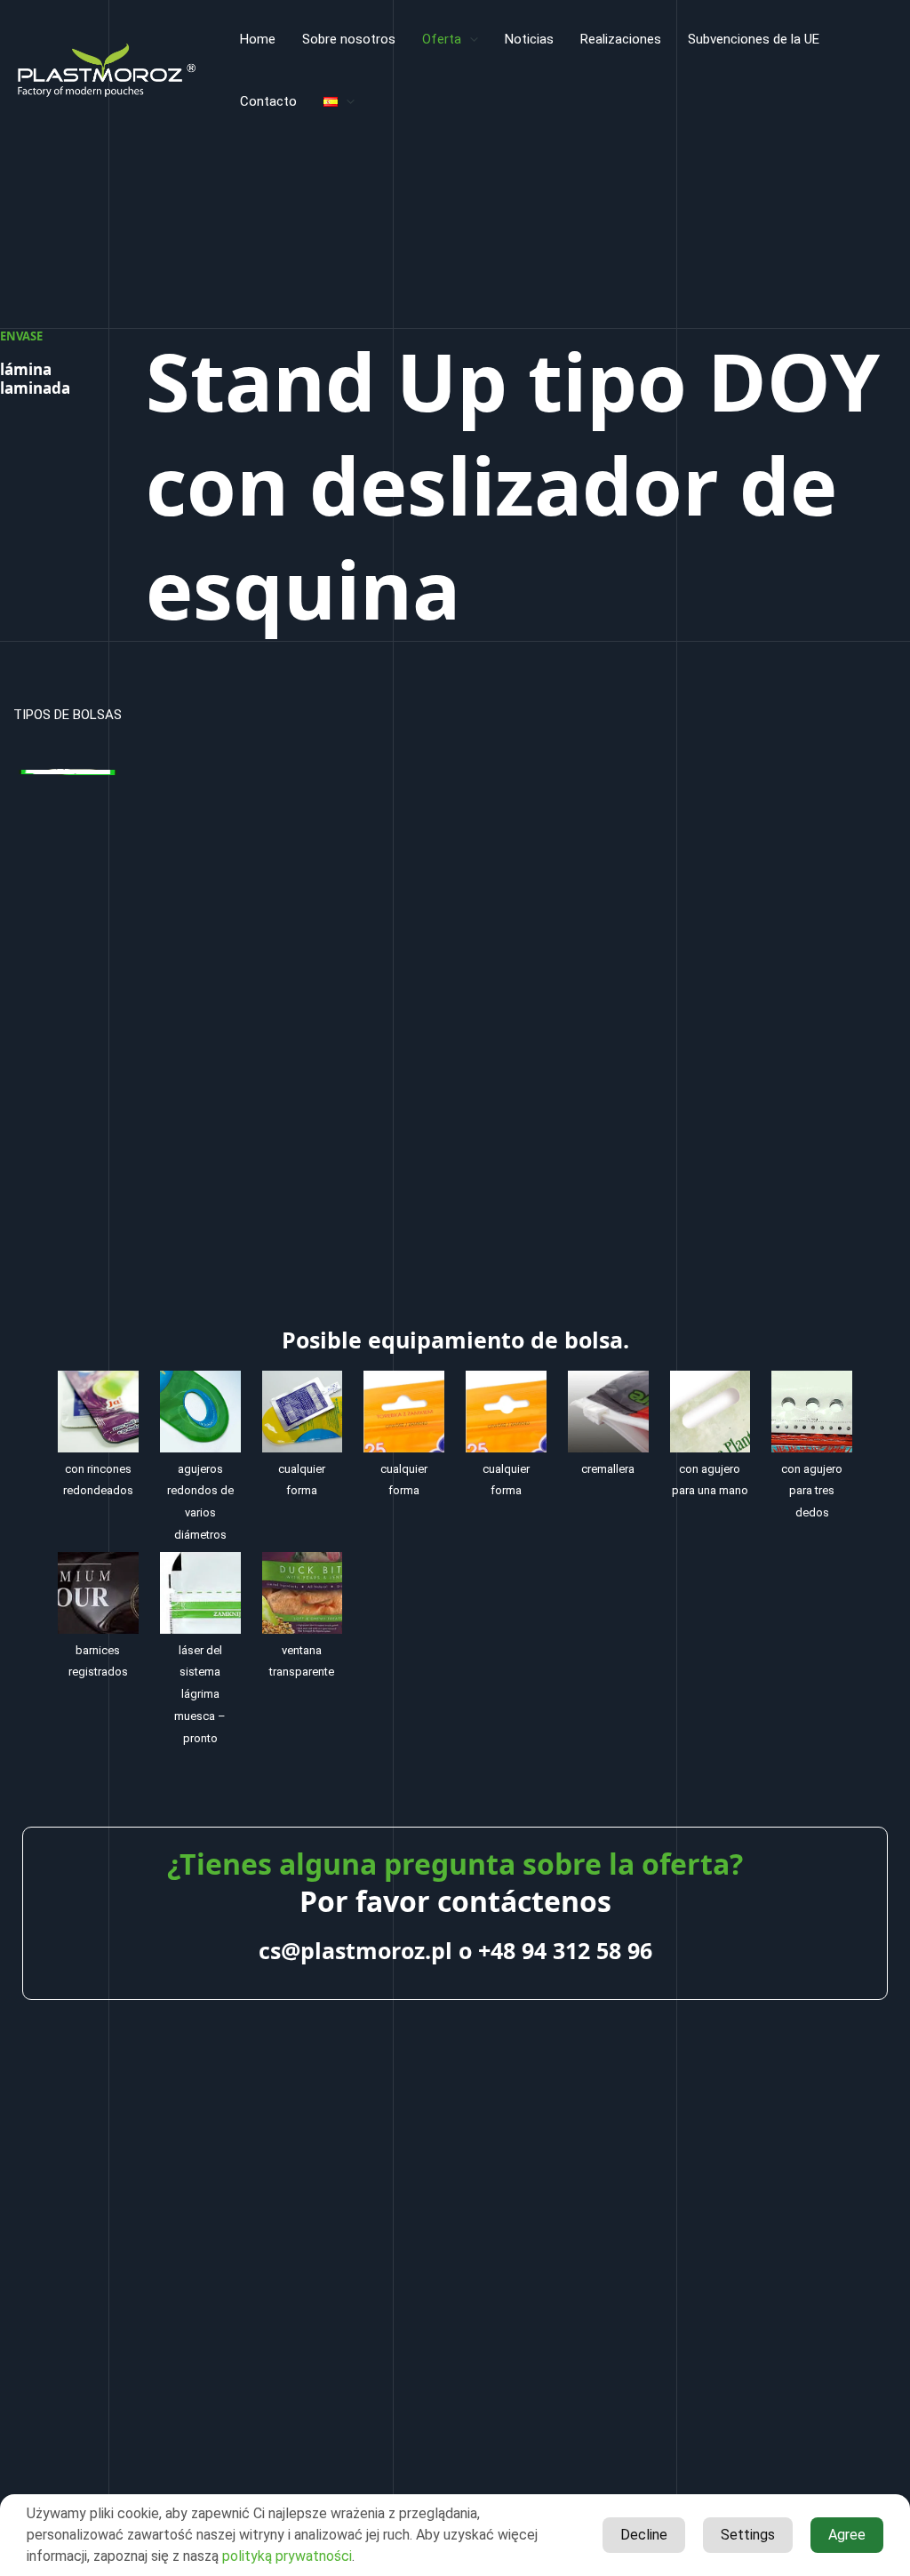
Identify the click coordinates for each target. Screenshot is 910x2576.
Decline (644, 2535)
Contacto (268, 101)
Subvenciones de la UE (754, 39)
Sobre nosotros (349, 39)
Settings (748, 2535)
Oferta (442, 39)
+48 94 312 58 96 (565, 1950)
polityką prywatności (287, 2556)
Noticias (529, 39)
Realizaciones (621, 39)
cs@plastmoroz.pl (355, 1950)
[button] (470, 39)
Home (258, 39)
